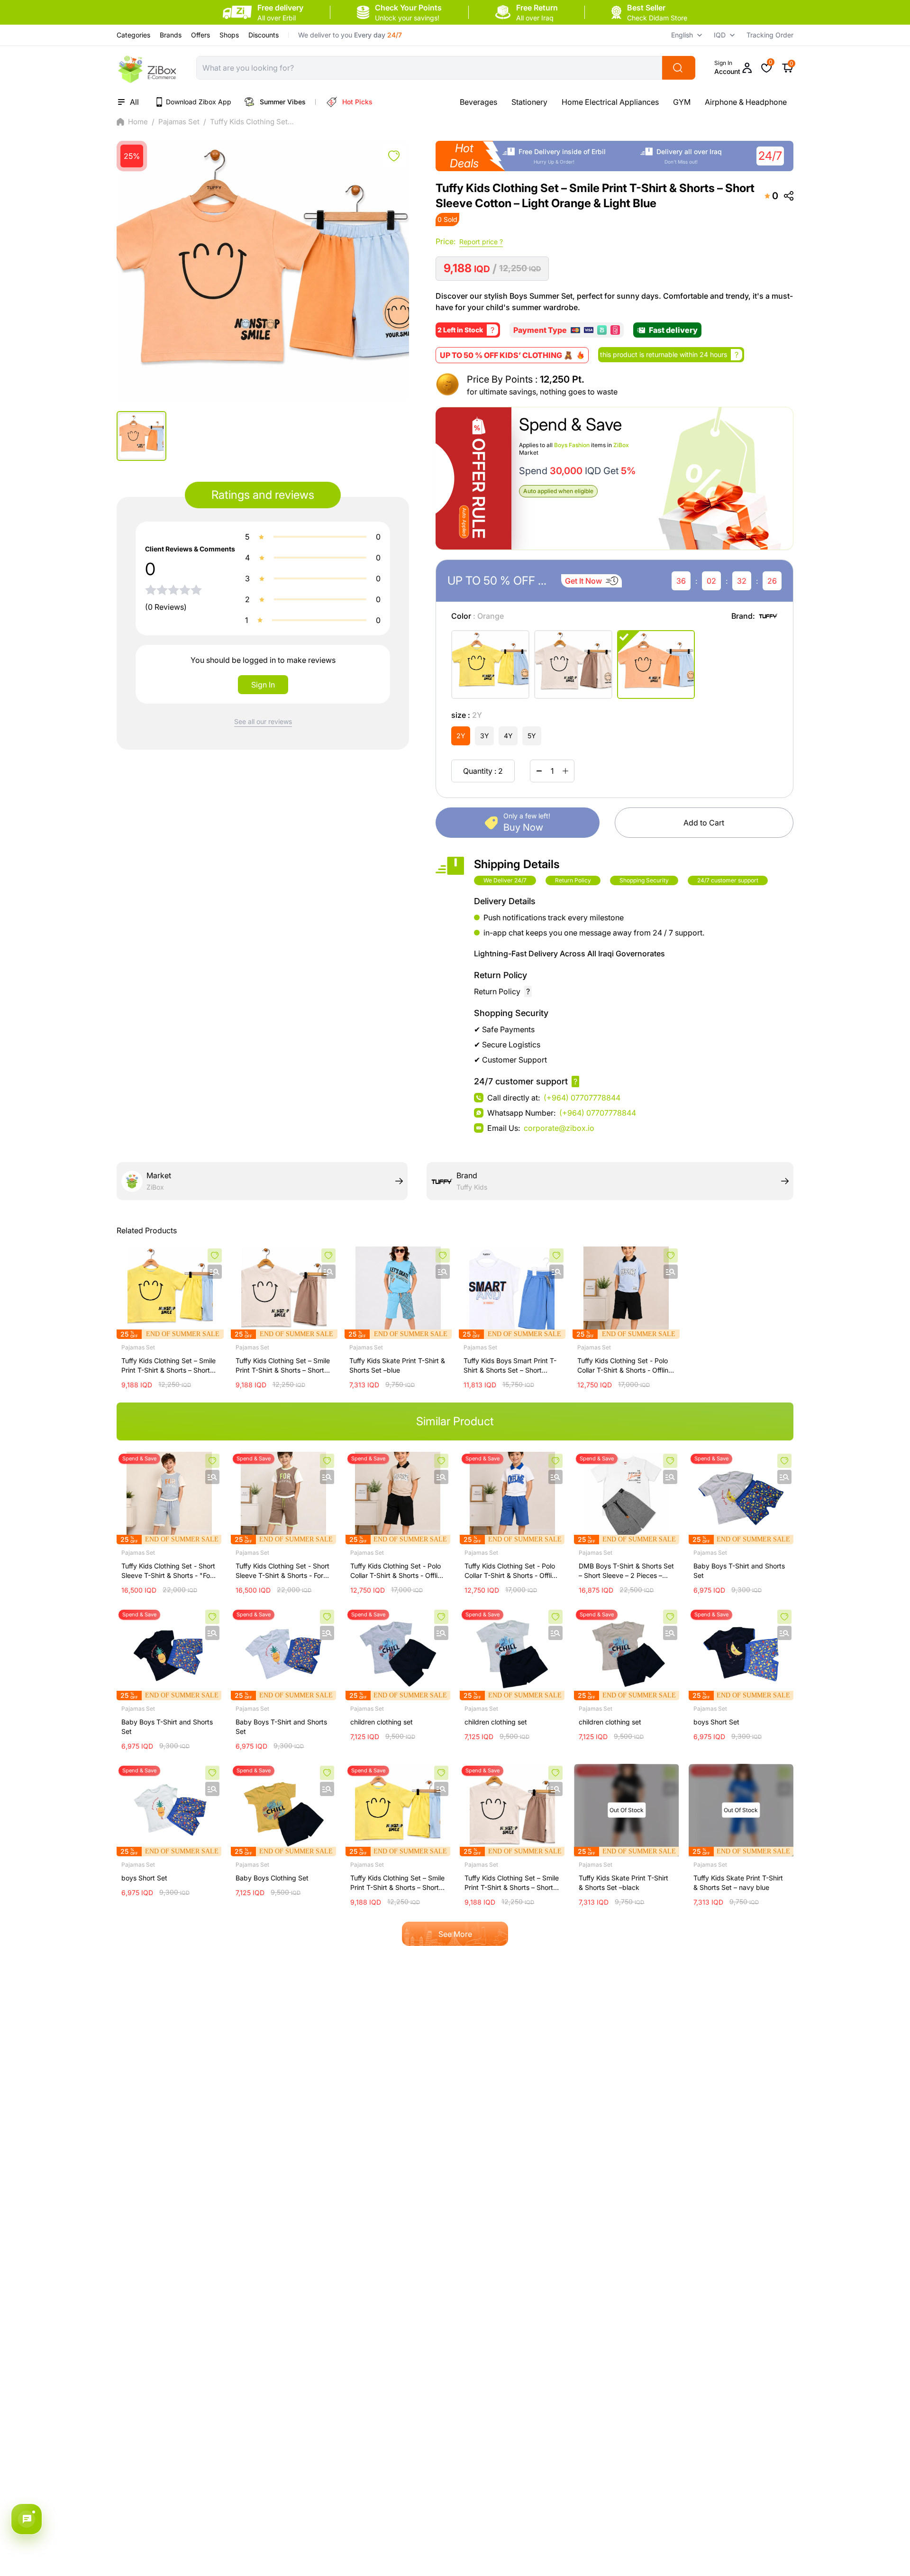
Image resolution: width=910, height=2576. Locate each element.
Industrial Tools (776, 102)
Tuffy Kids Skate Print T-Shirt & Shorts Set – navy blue (738, 1883)
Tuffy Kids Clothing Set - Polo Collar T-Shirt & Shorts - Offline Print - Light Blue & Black (625, 1366)
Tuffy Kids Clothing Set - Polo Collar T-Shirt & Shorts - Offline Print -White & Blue (512, 1571)
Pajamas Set (179, 122)
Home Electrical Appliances (559, 102)
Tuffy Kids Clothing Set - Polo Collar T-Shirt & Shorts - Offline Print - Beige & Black (398, 1571)
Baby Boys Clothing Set (272, 1878)
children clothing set (382, 1722)
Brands (171, 35)
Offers (200, 35)
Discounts (264, 35)
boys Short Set (716, 1722)
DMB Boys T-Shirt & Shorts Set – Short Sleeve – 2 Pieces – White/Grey (626, 1571)
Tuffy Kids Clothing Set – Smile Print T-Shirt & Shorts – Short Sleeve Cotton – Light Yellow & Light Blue (168, 1366)
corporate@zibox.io (559, 1128)
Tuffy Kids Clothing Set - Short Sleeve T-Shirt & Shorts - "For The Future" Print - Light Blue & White (168, 1571)
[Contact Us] (27, 2519)
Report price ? (481, 242)
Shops (229, 35)
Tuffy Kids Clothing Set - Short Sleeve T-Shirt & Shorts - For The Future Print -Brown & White (282, 1571)
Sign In (263, 685)
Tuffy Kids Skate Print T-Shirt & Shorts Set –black (623, 1883)
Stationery (478, 102)
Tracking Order (770, 35)
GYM (630, 102)
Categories (133, 35)
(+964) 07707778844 (582, 1098)
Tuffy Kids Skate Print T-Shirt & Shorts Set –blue (397, 1365)
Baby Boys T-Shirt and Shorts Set (739, 1571)
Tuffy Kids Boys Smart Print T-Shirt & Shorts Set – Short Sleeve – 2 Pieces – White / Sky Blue (510, 1366)
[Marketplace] (147, 68)
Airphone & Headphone (694, 102)
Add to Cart (704, 823)
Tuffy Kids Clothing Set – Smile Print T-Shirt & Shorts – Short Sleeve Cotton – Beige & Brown (283, 1366)
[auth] (394, 156)
